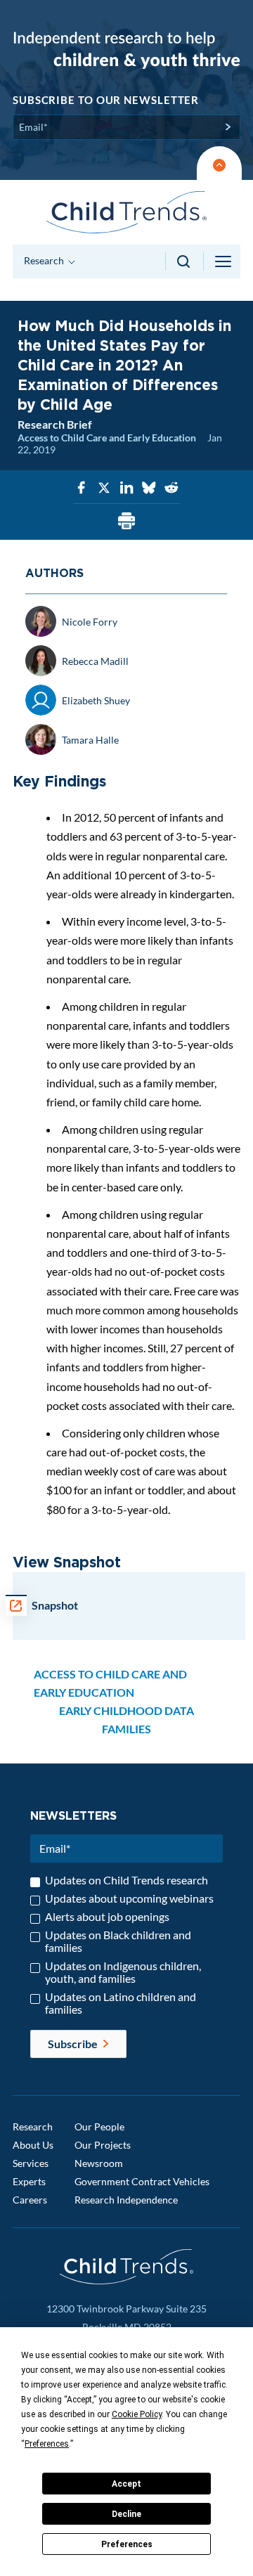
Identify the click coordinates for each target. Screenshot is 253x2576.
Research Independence (126, 2200)
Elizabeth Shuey (96, 700)
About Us (33, 2145)
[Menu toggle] (224, 261)
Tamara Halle (90, 740)
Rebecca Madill (95, 661)
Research (33, 2127)
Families (126, 1729)
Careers (30, 2200)
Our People (99, 2127)
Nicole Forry (90, 622)
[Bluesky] (149, 488)
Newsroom (99, 2163)
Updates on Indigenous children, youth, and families (123, 1972)
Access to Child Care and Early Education (107, 438)
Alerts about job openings (107, 1917)
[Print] (126, 522)
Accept (126, 2484)
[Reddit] (171, 488)
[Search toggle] (184, 261)
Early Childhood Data (126, 1710)
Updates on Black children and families (118, 1941)
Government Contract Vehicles (142, 2181)
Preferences (127, 2544)
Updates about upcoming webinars (129, 1898)
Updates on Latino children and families (121, 2003)
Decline (126, 2514)
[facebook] (82, 488)
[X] (104, 488)
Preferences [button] (47, 2444)
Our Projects (103, 2145)
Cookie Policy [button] (137, 2414)
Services (31, 2163)
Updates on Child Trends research (126, 1880)
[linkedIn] (126, 488)
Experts (29, 2181)
